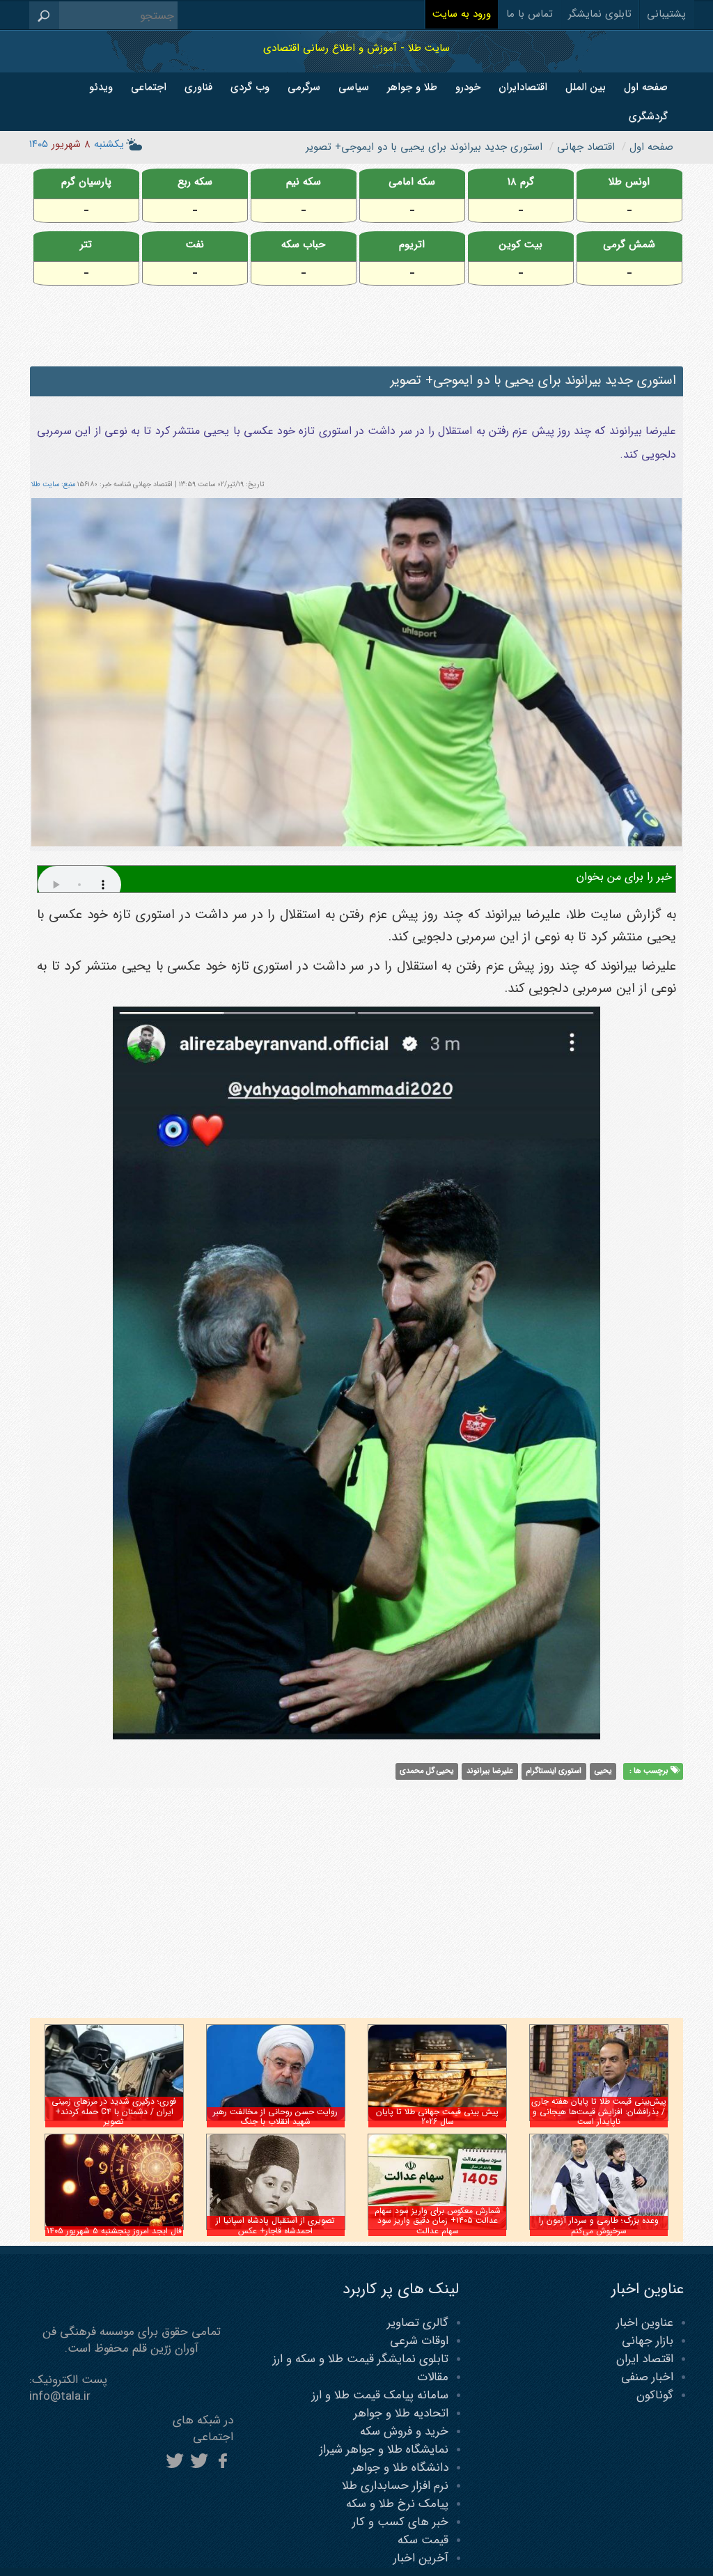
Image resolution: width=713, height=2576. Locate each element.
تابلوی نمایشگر (600, 14)
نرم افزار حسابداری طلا (395, 2486)
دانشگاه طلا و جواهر (400, 2468)
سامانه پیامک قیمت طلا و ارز (380, 2395)
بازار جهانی (648, 2341)
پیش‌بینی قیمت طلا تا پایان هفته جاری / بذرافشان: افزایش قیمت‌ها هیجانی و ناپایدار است (599, 2111)
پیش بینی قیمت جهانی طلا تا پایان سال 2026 (437, 2117)
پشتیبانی (666, 14)
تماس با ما (530, 14)
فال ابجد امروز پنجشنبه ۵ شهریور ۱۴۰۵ (114, 2231)
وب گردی (250, 87)
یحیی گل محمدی (426, 1771)
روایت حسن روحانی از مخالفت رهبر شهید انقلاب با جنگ (275, 2117)
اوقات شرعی (419, 2341)
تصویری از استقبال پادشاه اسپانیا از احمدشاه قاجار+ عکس (275, 2225)
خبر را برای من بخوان (624, 877)
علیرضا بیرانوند (490, 1771)
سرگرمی (304, 87)
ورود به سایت (462, 14)
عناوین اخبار (645, 2323)
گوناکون (655, 2395)
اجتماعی (149, 87)
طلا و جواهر (412, 87)
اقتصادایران (523, 87)
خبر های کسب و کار (400, 2522)
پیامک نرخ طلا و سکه (397, 2504)
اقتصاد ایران (645, 2359)
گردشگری (648, 116)
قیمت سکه (423, 2540)
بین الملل (586, 87)
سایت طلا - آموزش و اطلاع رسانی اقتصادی (356, 48)
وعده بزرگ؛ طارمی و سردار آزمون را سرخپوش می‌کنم (599, 2225)
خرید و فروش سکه (404, 2431)
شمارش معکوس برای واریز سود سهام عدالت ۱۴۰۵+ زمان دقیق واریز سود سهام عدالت (438, 2221)
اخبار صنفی (647, 2377)
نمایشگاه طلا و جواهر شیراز (384, 2450)
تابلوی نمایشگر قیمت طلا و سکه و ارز (361, 2359)
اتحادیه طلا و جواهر (401, 2413)
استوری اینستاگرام (554, 1771)
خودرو (468, 87)
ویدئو (101, 87)
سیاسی (354, 87)
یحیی (603, 1771)
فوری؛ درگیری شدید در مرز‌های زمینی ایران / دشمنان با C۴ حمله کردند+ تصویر (114, 2111)
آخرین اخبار (421, 2558)
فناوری (198, 87)
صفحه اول (646, 87)
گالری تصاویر (418, 2323)
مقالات (433, 2377)
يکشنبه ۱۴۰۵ (77, 144)
